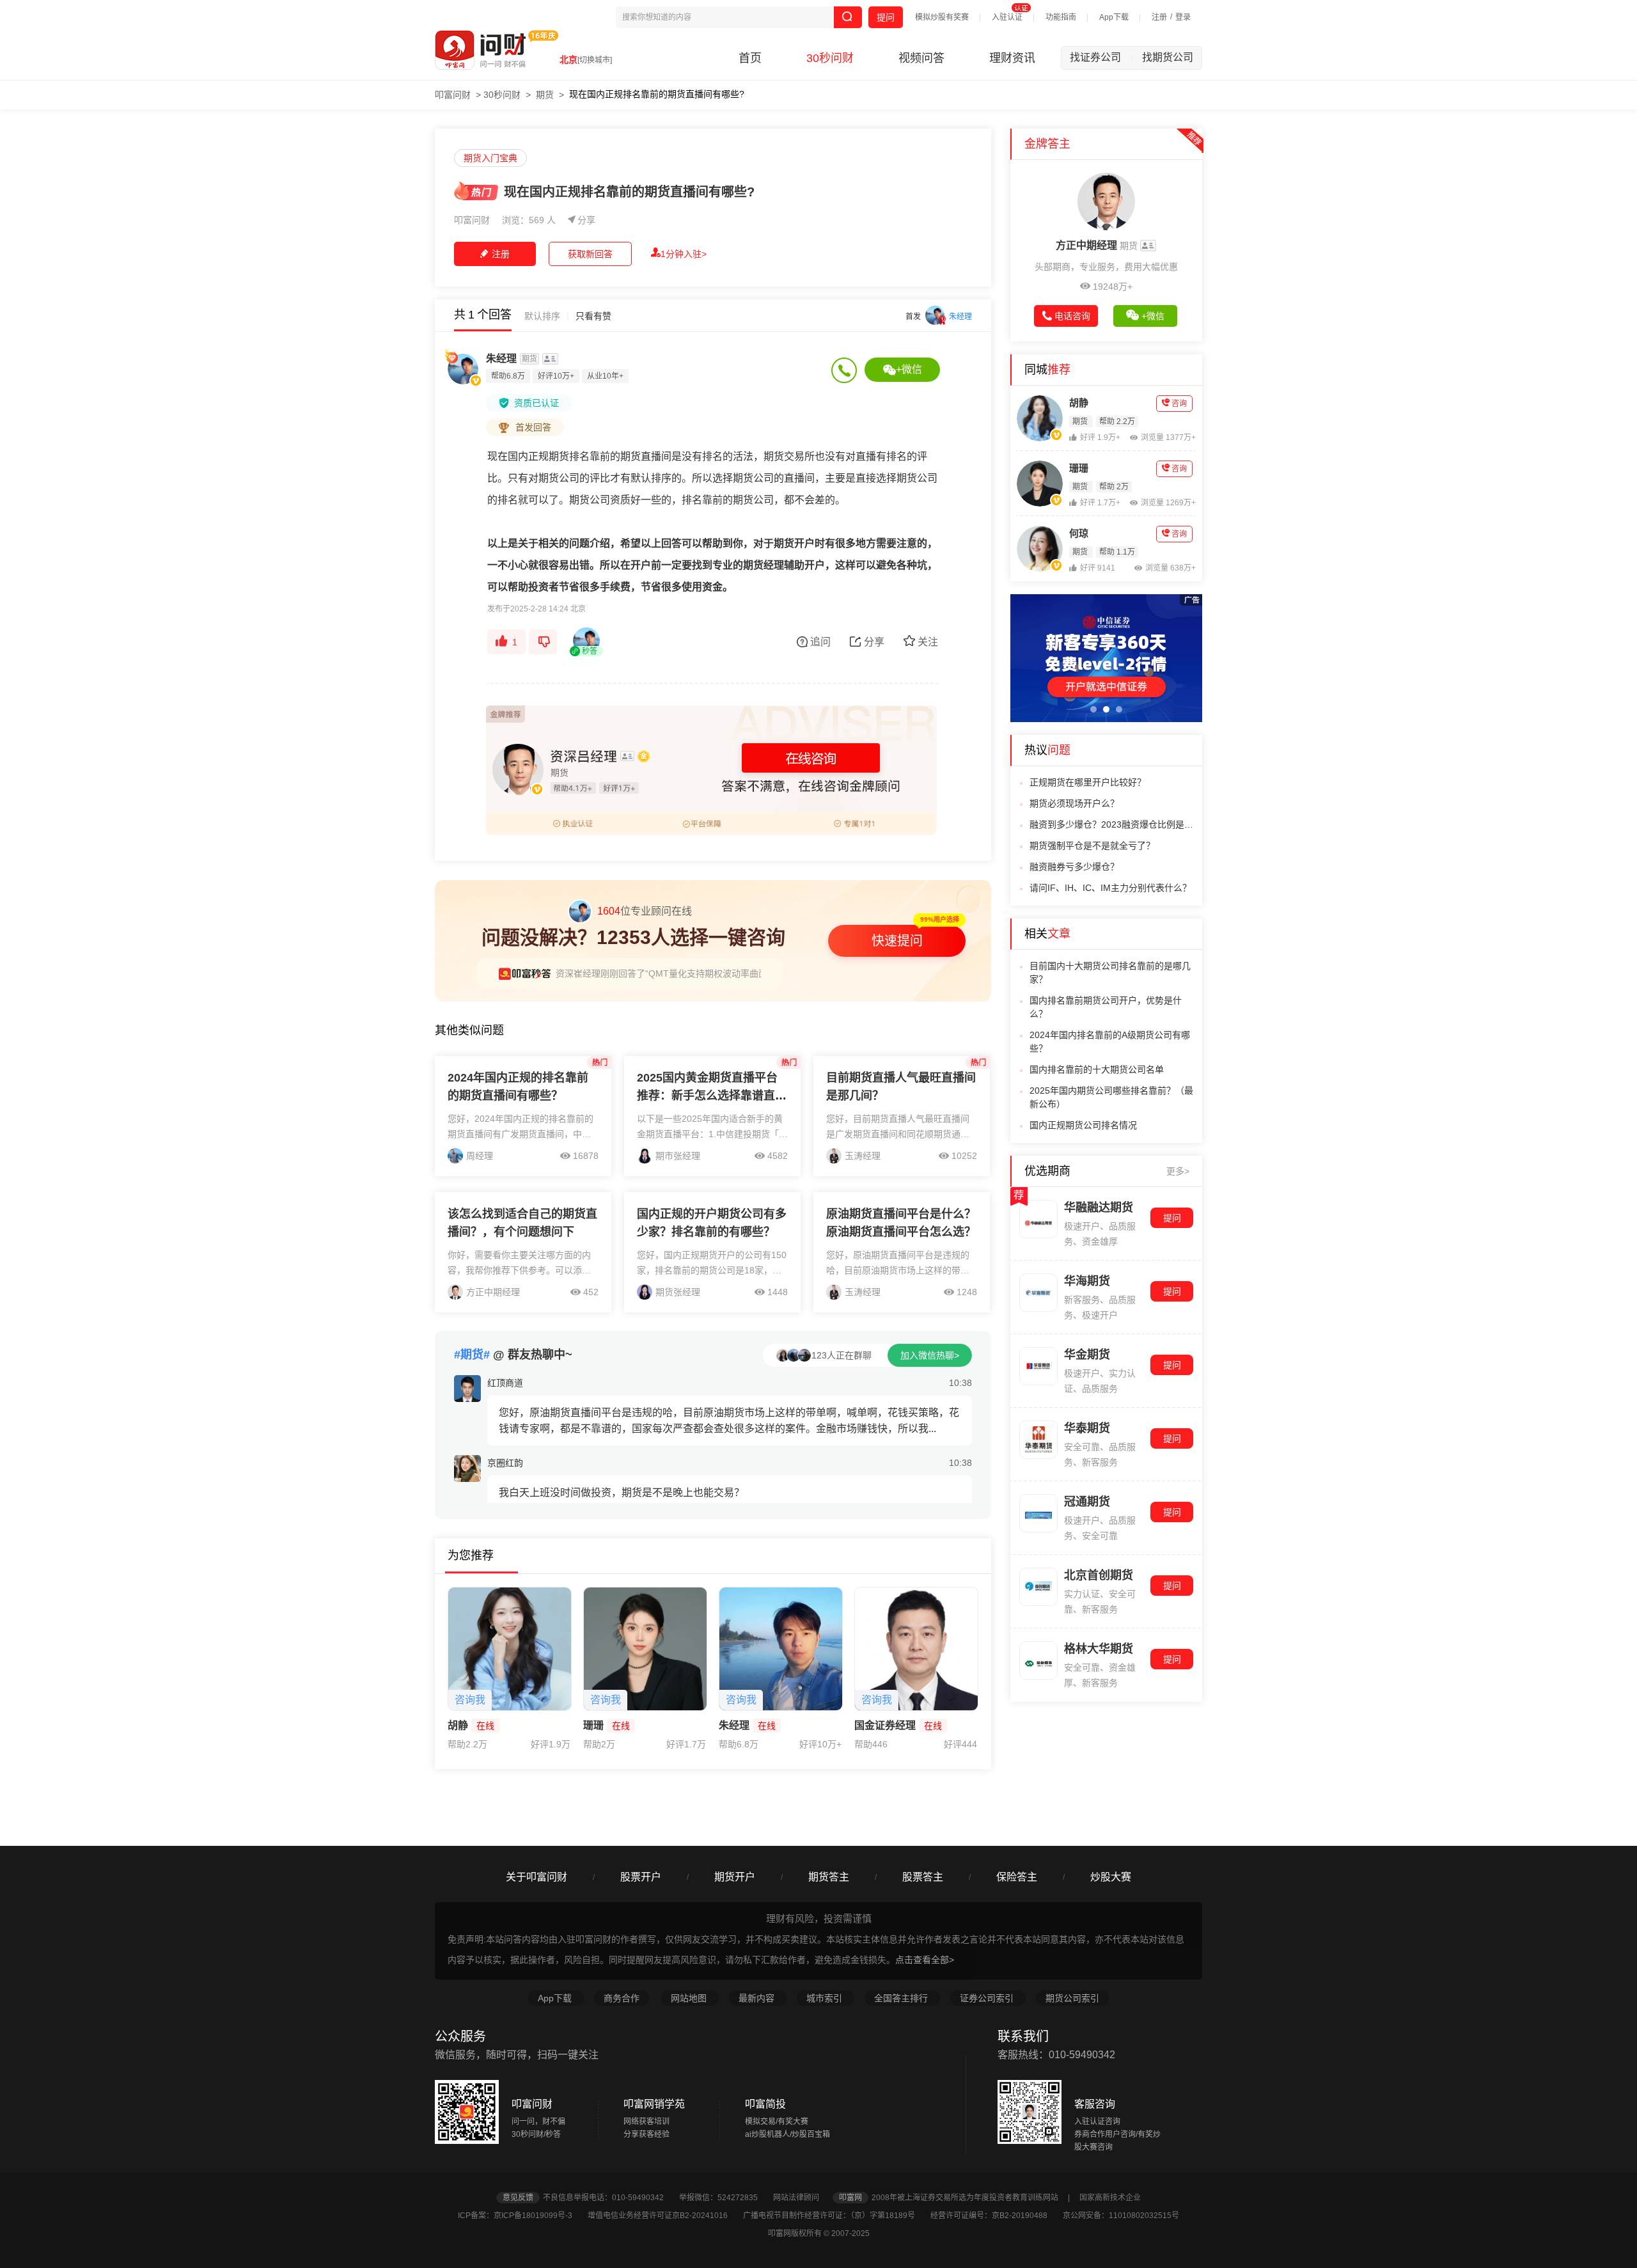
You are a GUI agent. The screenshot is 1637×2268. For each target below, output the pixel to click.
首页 (750, 58)
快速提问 (897, 941)
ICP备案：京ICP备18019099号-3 (522, 2216)
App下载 (1114, 17)
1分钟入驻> (684, 254)
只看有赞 (593, 316)
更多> (1178, 1171)
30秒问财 (830, 58)
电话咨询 (1072, 316)
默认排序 (542, 316)
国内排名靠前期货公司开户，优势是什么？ (1106, 1007)
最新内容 (758, 1998)
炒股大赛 (1111, 1877)
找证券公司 (1101, 57)
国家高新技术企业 (1110, 2198)
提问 (886, 17)
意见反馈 (518, 2198)
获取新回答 (590, 254)
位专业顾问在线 (645, 911)
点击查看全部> (925, 1960)
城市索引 (826, 1998)
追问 (820, 642)
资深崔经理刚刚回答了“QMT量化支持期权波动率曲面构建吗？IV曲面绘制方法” (712, 973)
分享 (586, 220)
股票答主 (923, 1877)
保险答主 (1017, 1877)
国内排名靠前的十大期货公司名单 (1097, 1069)
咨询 (1179, 404)
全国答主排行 (902, 1998)
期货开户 (735, 1877)
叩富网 (850, 2198)
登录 (1183, 17)
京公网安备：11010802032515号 (1121, 2216)
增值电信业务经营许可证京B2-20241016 (664, 2216)
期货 (545, 95)
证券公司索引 (988, 1998)
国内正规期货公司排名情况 (1083, 1125)
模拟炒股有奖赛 (942, 17)
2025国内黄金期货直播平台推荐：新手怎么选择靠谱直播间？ (712, 1096)
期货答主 (829, 1877)
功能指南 (1061, 17)
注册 (1159, 17)
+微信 (909, 369)
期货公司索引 (1072, 1998)
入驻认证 (1007, 17)
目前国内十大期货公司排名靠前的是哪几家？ (1110, 973)
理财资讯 (1012, 58)
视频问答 (921, 58)
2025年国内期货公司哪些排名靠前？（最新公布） (1111, 1097)
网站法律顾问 (802, 2198)
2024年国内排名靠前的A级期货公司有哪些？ (1110, 1042)
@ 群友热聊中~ (513, 1355)
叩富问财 (453, 95)
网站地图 (690, 1998)
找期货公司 (1168, 57)
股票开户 (641, 1877)
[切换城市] (595, 60)
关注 (928, 642)
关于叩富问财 (537, 1877)
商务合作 (622, 1998)
